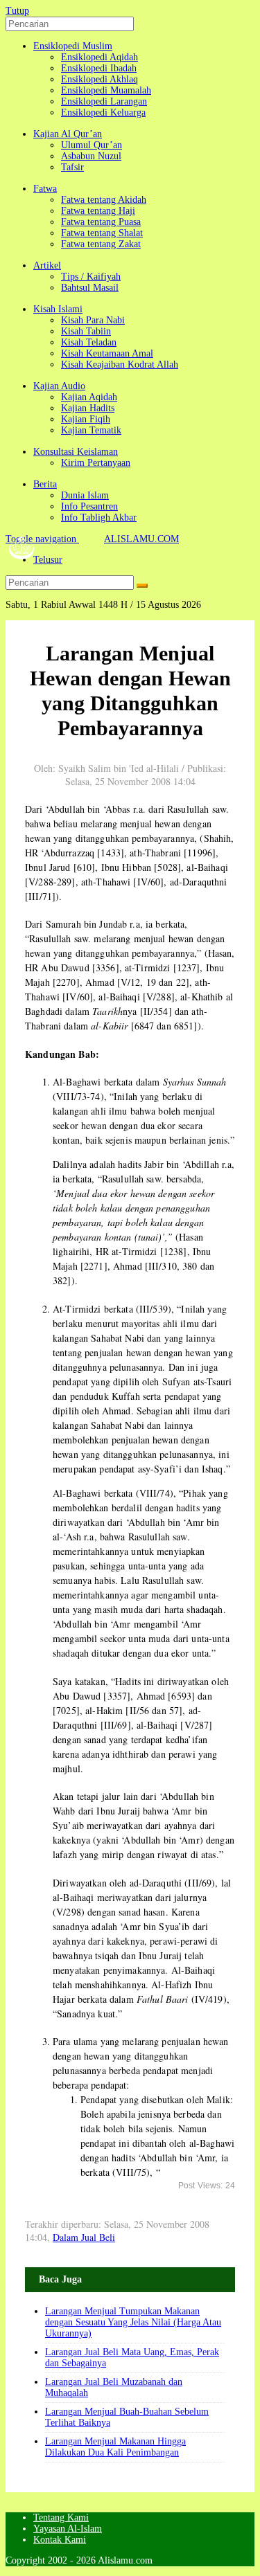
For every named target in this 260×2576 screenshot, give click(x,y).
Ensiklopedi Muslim (73, 46)
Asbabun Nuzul (91, 156)
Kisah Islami (58, 309)
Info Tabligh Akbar (99, 517)
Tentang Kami (61, 2518)
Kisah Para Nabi (93, 320)
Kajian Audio (59, 386)
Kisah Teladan (89, 342)
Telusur (48, 560)
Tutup (17, 11)
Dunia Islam (85, 495)
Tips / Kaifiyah (91, 277)
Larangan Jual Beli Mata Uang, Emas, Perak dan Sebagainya (132, 2358)
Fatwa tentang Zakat (101, 244)
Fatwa (45, 189)
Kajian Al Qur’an (68, 134)
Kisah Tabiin (86, 331)
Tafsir (72, 167)
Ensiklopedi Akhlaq (99, 79)
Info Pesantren (89, 506)
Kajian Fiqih (86, 419)
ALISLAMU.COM (141, 539)
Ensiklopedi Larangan (104, 101)
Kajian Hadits (88, 408)
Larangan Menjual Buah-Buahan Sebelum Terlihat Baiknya (127, 2417)
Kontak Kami (60, 2540)
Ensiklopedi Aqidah (99, 57)
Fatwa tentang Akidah (104, 200)
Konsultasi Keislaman (76, 452)
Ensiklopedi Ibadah (99, 68)
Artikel (47, 265)
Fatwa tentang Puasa (101, 222)
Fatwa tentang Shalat (102, 233)
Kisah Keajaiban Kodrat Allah (120, 364)
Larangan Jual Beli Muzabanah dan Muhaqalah (114, 2387)
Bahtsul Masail (90, 288)
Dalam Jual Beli (84, 2237)
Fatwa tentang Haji (98, 211)
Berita (45, 484)
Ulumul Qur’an (92, 145)
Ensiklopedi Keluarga (103, 112)
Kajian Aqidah (89, 397)
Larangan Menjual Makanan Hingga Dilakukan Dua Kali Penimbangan (115, 2447)
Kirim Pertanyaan (96, 463)
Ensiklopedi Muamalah (106, 90)
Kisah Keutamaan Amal (107, 353)
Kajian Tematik (91, 430)
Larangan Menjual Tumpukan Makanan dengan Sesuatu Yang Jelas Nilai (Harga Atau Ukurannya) (133, 2322)
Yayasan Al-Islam (68, 2529)
